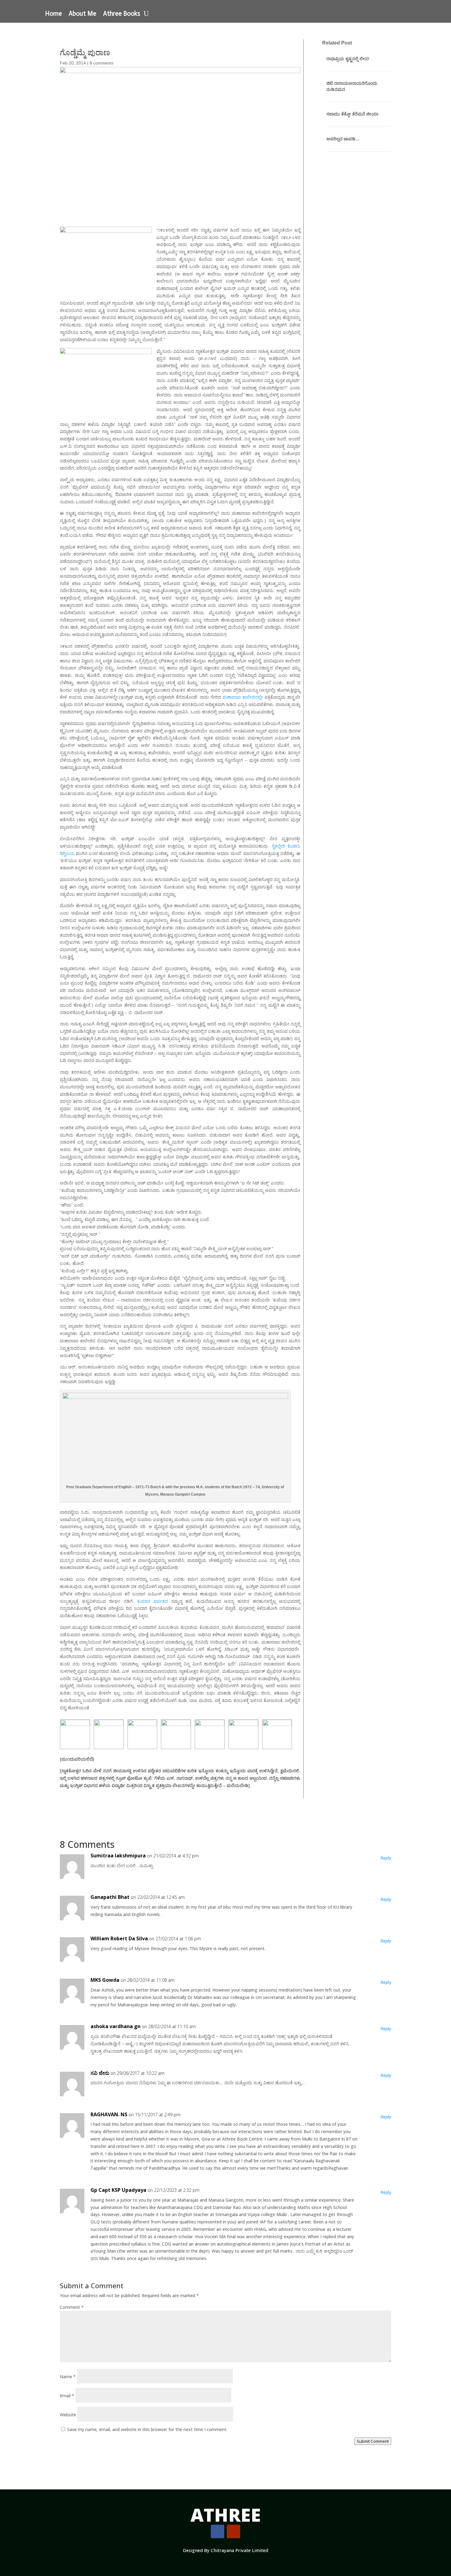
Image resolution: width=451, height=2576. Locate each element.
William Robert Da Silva (119, 1938)
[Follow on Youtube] (233, 2531)
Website (68, 2415)
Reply (386, 1858)
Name (68, 2377)
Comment (72, 2307)
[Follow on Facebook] (218, 2531)
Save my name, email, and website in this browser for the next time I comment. (147, 2429)
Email (67, 2396)
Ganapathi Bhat (110, 1897)
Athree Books (122, 14)
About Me (83, 14)
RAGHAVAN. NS (109, 2114)
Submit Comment (373, 2441)
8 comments (102, 63)
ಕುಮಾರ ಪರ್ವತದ (152, 1601)
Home (54, 14)
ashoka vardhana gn (116, 2026)
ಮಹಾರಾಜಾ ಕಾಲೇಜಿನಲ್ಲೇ (243, 697)
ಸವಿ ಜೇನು (100, 2073)
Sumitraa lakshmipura (118, 1856)
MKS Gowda (105, 1980)
